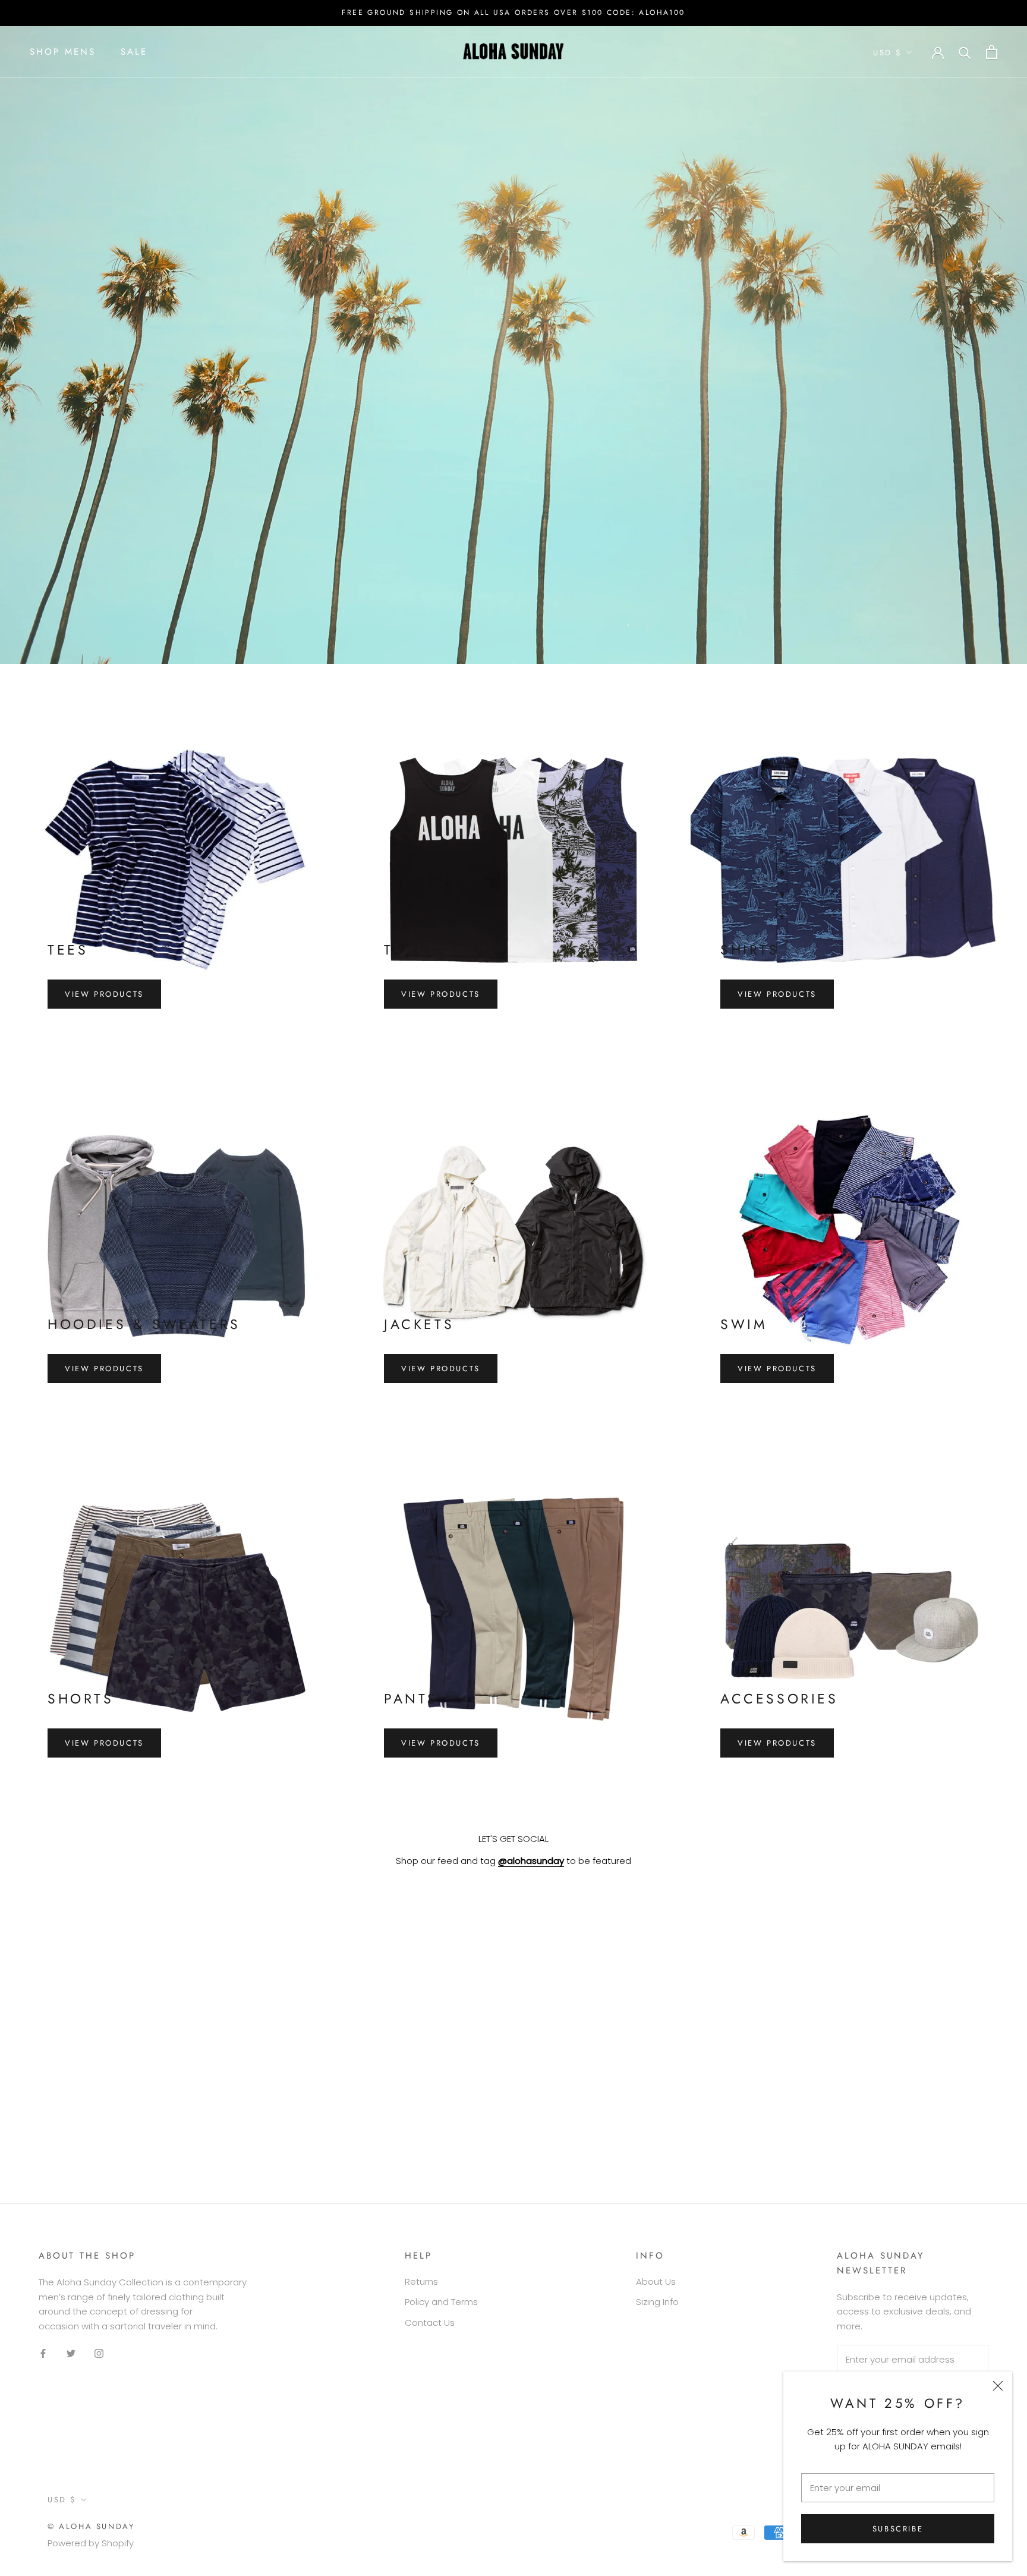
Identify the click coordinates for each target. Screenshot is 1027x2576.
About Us (656, 2281)
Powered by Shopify (91, 2543)
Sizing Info (657, 2302)
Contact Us (430, 2323)
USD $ (888, 53)
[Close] (998, 2386)
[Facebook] (43, 2353)
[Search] (965, 52)
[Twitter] (71, 2353)
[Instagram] (99, 2353)
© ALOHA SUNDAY (91, 2526)
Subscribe (898, 2529)
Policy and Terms (441, 2302)
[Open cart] (992, 52)
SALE (134, 52)
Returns (421, 2281)
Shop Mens (63, 52)
